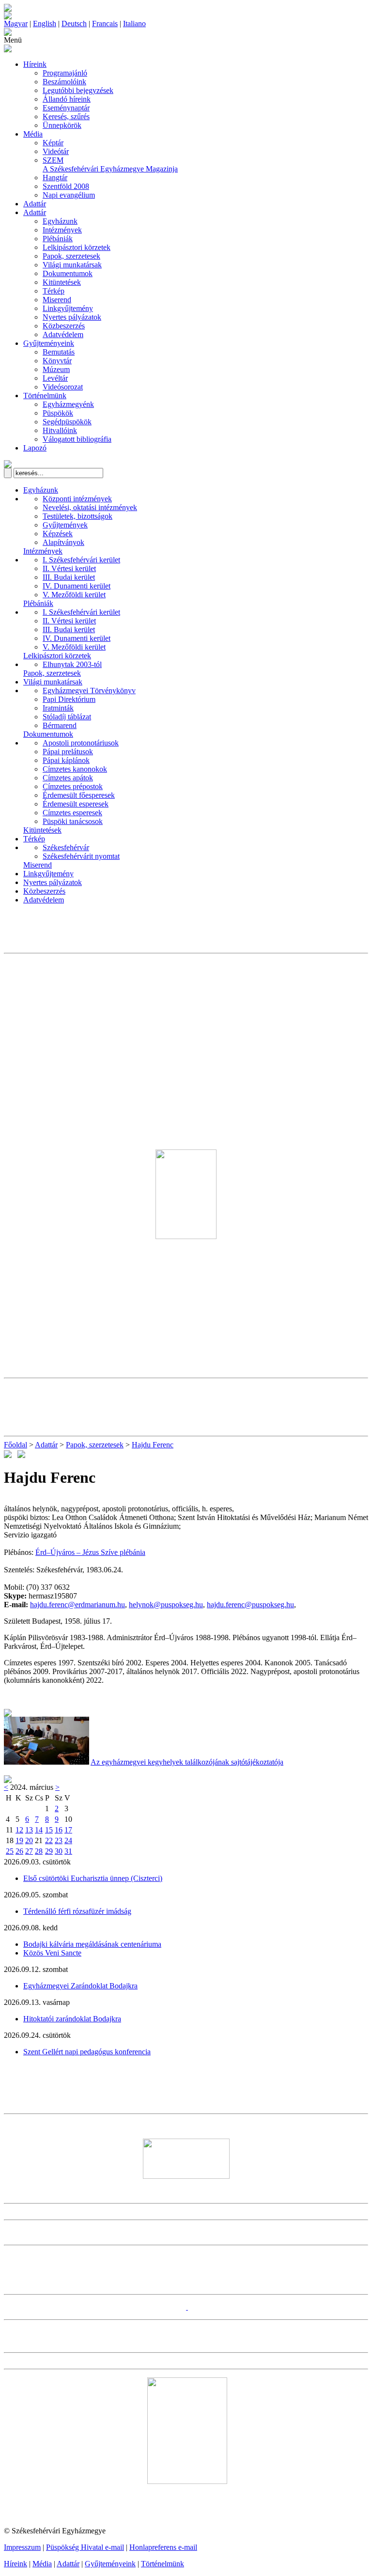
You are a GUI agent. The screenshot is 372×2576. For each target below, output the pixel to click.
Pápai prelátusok (68, 752)
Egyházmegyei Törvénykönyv (89, 691)
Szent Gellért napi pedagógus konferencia (87, 2052)
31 (68, 1851)
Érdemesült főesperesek (79, 795)
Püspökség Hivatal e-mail (85, 2547)
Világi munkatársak (72, 265)
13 (29, 1830)
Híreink (35, 64)
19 (19, 1840)
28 (39, 1851)
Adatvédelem (63, 334)
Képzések (58, 534)
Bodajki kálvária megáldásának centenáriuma (92, 1944)
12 (19, 1830)
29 (49, 1851)
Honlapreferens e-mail (163, 2547)
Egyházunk (60, 221)
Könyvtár (57, 361)
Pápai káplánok (66, 760)
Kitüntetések (62, 282)
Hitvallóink (60, 430)
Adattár (35, 204)
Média (33, 134)
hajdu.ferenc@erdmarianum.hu (77, 1605)
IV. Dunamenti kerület (77, 586)
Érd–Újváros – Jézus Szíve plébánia (90, 1552)
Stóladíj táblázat (67, 717)
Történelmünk (45, 396)
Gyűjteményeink (49, 343)
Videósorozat (63, 387)
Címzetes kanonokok (75, 769)
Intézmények (62, 230)
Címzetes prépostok (73, 786)
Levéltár (55, 378)
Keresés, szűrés (66, 116)
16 (59, 1830)
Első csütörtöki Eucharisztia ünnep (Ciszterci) (93, 1878)
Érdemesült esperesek (76, 804)
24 (68, 1840)
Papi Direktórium (69, 699)
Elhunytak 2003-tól (72, 664)
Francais (105, 23)
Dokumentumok (68, 273)
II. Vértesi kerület (69, 568)
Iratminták (58, 708)
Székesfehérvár (66, 847)
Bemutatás (59, 352)
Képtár (53, 143)
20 (29, 1840)
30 (59, 1851)
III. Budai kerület (69, 577)
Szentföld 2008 (66, 186)
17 (68, 1830)
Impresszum (22, 2547)
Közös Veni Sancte (52, 1953)
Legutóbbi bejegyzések (78, 90)
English (45, 23)
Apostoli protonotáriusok (81, 743)
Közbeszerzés (64, 326)
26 (19, 1851)
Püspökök (58, 413)
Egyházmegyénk (68, 404)
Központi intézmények (77, 499)
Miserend (57, 300)
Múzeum (56, 369)
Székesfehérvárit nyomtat (81, 856)
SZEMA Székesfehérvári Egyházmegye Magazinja (110, 164)
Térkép (54, 291)
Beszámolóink (64, 82)
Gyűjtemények (65, 525)
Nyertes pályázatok (72, 317)
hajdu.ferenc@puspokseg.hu (250, 1605)
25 (10, 1851)
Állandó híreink (67, 99)
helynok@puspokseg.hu (166, 1605)
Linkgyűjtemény (68, 308)
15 (49, 1830)
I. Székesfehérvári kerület (81, 560)
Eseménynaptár (66, 108)
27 (29, 1851)
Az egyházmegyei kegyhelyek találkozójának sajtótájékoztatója (187, 1762)
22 (49, 1840)
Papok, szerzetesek (71, 256)
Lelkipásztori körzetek (77, 247)
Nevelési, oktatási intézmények (90, 507)
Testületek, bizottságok (77, 516)
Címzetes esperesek (72, 813)
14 (39, 1830)
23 (59, 1840)
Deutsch (74, 23)
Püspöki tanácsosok (73, 821)
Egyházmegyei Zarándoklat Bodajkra (80, 1986)
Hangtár (55, 178)
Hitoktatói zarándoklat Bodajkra (72, 2019)
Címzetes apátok (68, 778)
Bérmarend (60, 725)
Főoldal (15, 1445)
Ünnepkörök (62, 125)
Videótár (56, 151)
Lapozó (35, 448)
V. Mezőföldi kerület (74, 595)
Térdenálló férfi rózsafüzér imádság (77, 1911)
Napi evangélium (69, 195)
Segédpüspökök (67, 422)
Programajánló (65, 73)
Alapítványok (63, 542)
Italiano (134, 23)
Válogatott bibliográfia (77, 439)
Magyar (16, 23)
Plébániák (58, 239)
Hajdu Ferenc (153, 1445)
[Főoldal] (8, 17)
